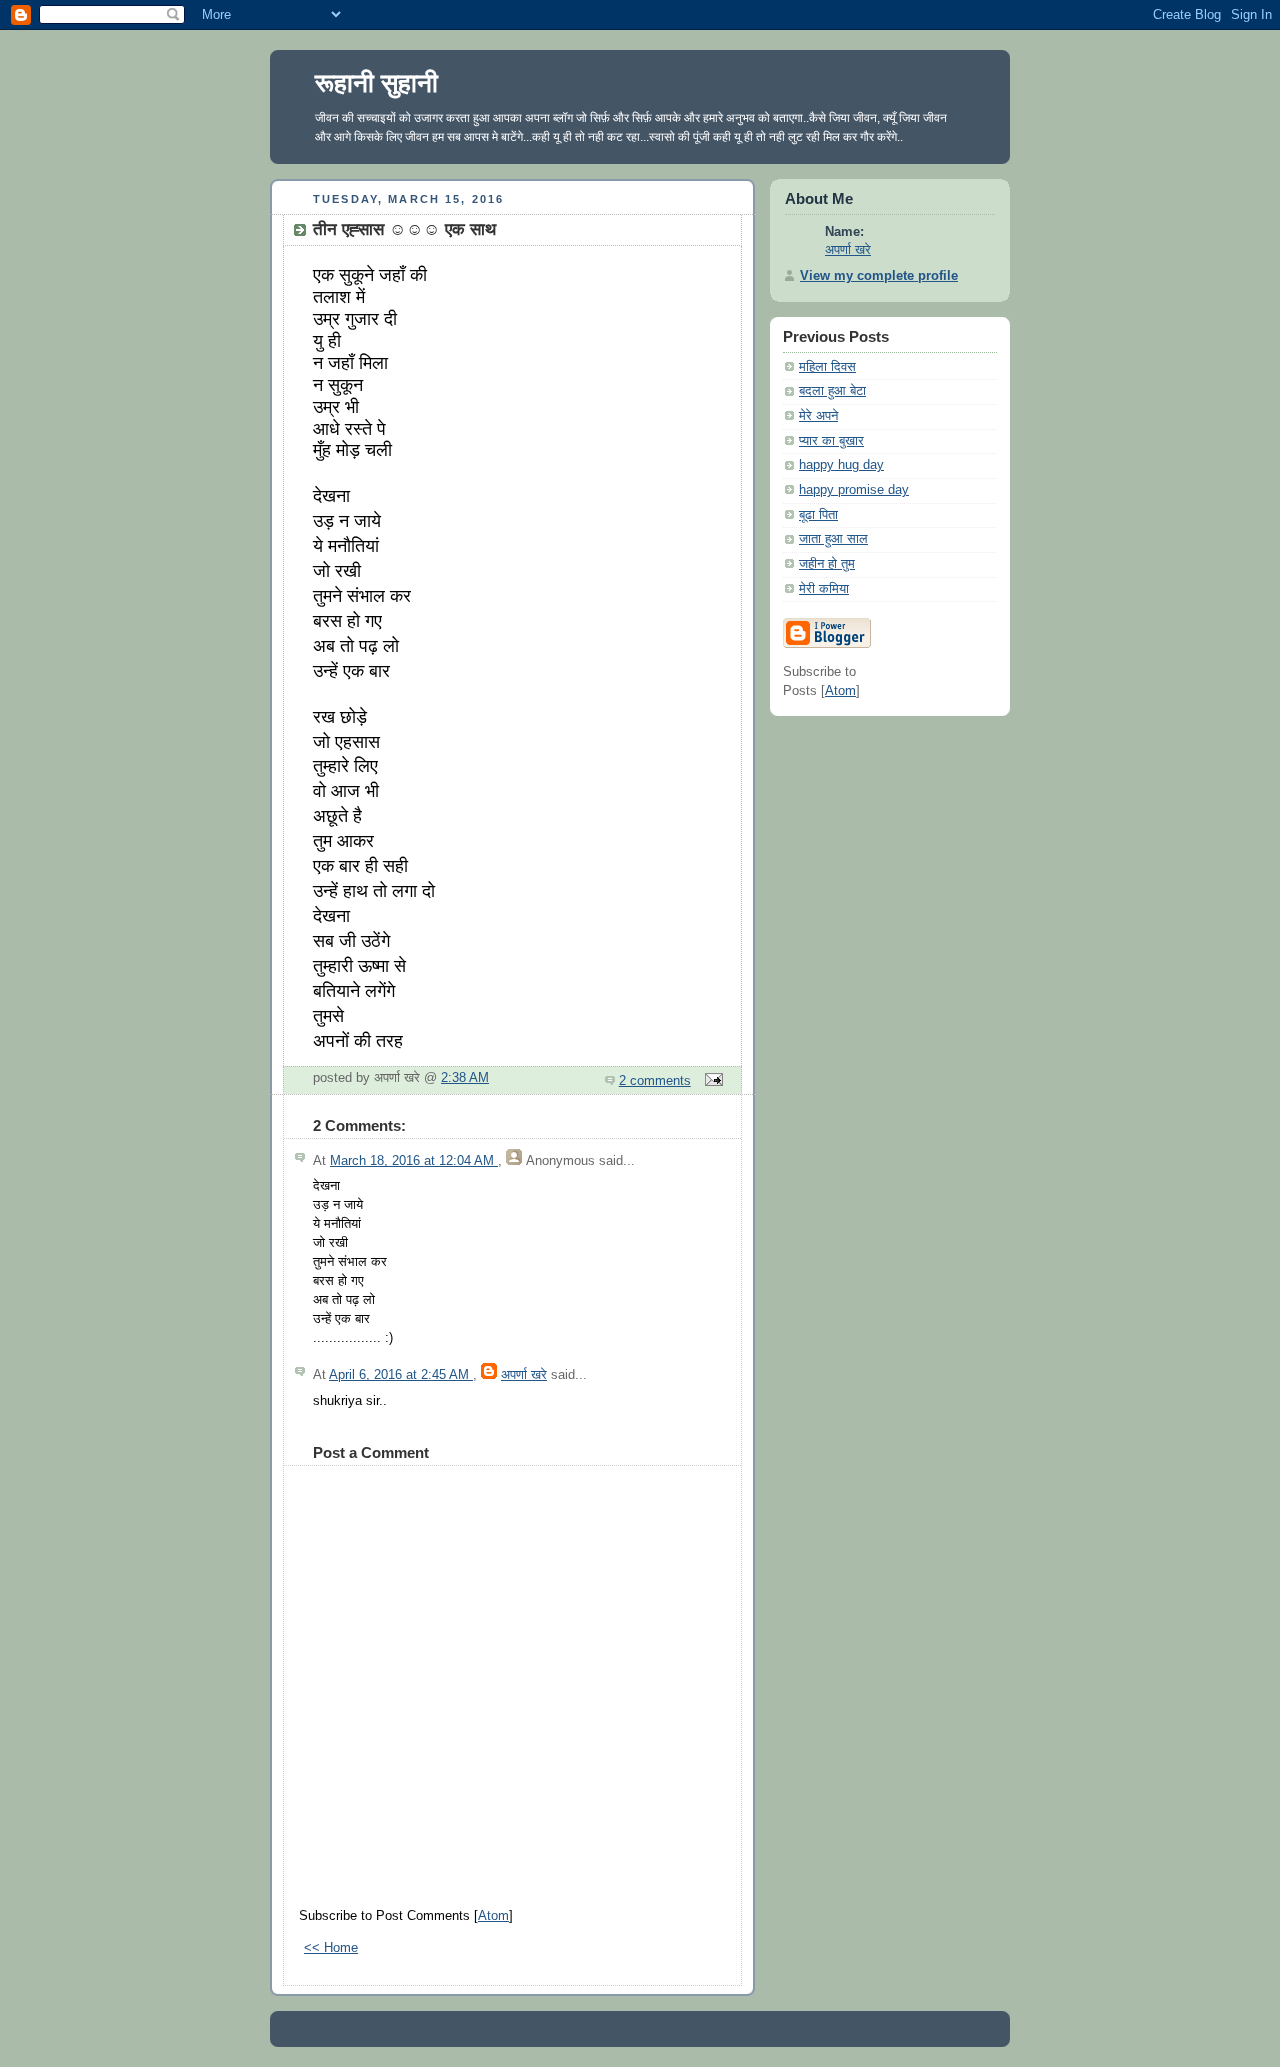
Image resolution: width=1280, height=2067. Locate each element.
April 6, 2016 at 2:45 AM (401, 1375)
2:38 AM (465, 1078)
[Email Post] (711, 1081)
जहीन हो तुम (827, 564)
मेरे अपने (818, 416)
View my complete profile (879, 276)
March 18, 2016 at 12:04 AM (414, 1161)
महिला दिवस (827, 367)
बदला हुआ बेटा (832, 391)
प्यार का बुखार (831, 441)
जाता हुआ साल (833, 539)
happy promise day (854, 490)
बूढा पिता (818, 515)
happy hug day (841, 465)
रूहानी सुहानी (376, 83)
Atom (493, 1916)
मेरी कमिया (824, 589)
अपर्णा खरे (524, 1375)
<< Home (331, 1948)
